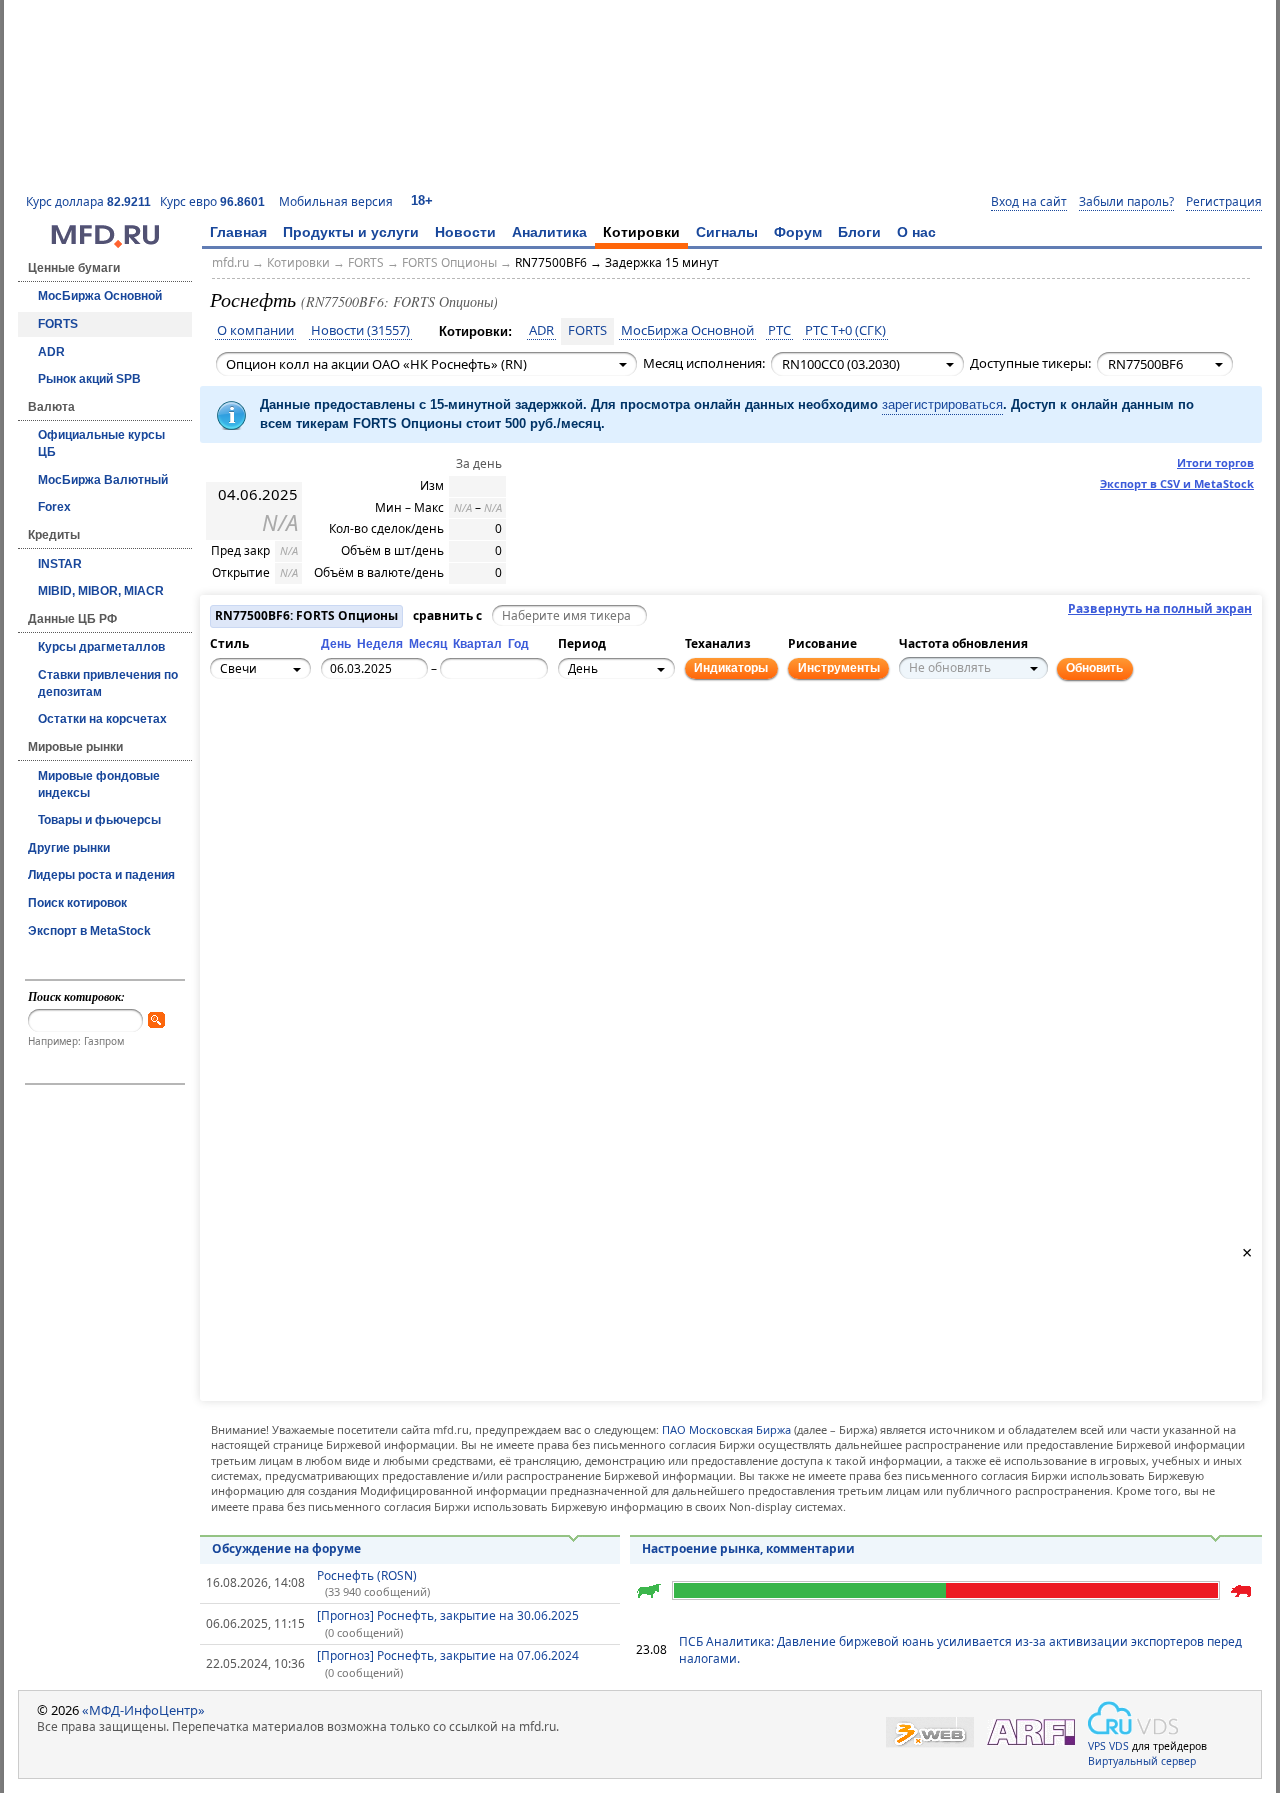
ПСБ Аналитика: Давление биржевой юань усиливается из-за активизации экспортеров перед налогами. (960, 1650)
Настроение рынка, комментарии (748, 1548)
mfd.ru (230, 262)
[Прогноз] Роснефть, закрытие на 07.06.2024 (448, 1655)
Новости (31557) (360, 331)
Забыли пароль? (1126, 202)
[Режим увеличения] (229, 760)
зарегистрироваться (942, 404)
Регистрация (1224, 202)
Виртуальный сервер (1142, 1761)
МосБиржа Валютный (103, 480)
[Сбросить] (273, 749)
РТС (779, 331)
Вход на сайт (1029, 202)
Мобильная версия (336, 201)
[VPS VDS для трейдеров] (1133, 1718)
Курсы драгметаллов (101, 647)
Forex (54, 507)
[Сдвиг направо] (295, 749)
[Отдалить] (317, 760)
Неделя (380, 644)
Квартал (477, 644)
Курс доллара (88, 201)
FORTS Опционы (449, 262)
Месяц (428, 644)
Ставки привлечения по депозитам (108, 683)
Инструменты (839, 668)
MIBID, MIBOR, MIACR (101, 591)
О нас (916, 232)
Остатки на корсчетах (102, 719)
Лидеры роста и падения (101, 875)
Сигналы (727, 232)
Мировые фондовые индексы (99, 784)
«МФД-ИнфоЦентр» (143, 1710)
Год (518, 644)
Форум (798, 232)
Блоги (859, 232)
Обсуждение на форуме (286, 1548)
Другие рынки (69, 848)
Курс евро (212, 201)
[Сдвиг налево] (251, 749)
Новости (465, 232)
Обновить (1094, 668)
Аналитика (549, 232)
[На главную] (105, 243)
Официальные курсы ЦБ (101, 443)
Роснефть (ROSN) (367, 1575)
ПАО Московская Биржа (726, 1429)
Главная (238, 232)
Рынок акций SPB (89, 379)
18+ (422, 200)
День (336, 644)
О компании (255, 331)
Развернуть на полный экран (1160, 609)
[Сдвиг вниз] (273, 771)
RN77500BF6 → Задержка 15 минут (617, 262)
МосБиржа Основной (100, 296)
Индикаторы (731, 668)
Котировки (641, 232)
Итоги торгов (1215, 462)
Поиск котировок (77, 903)
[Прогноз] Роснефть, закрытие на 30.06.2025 (448, 1615)
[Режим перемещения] (229, 738)
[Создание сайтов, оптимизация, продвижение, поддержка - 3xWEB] (930, 1732)
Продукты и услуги (351, 232)
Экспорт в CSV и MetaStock (1177, 483)
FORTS (58, 324)
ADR (51, 352)
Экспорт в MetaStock (89, 931)
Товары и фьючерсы (99, 820)
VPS (1097, 1746)
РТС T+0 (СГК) (845, 331)
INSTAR (60, 564)
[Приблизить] (317, 738)
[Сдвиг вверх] (273, 727)
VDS (1119, 1746)
